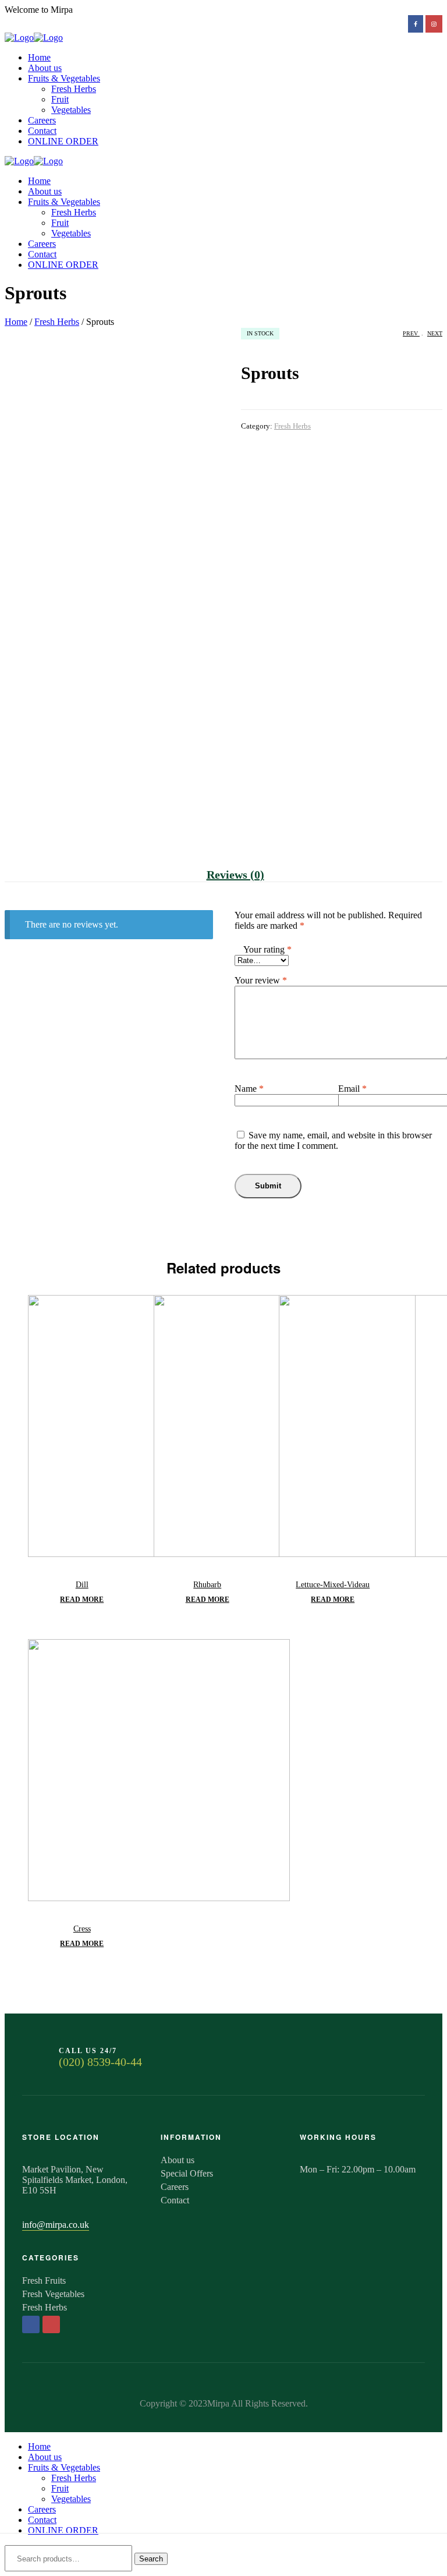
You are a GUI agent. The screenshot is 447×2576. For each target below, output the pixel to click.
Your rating (267, 949)
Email (352, 1089)
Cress (82, 1929)
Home (16, 322)
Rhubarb (207, 1585)
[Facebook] (31, 2324)
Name (249, 1089)
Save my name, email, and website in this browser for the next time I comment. (333, 1140)
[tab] (235, 875)
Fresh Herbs (57, 322)
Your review (261, 980)
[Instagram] (51, 2324)
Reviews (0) (235, 875)
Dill (82, 1585)
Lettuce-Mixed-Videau (333, 1585)
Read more (82, 1600)
